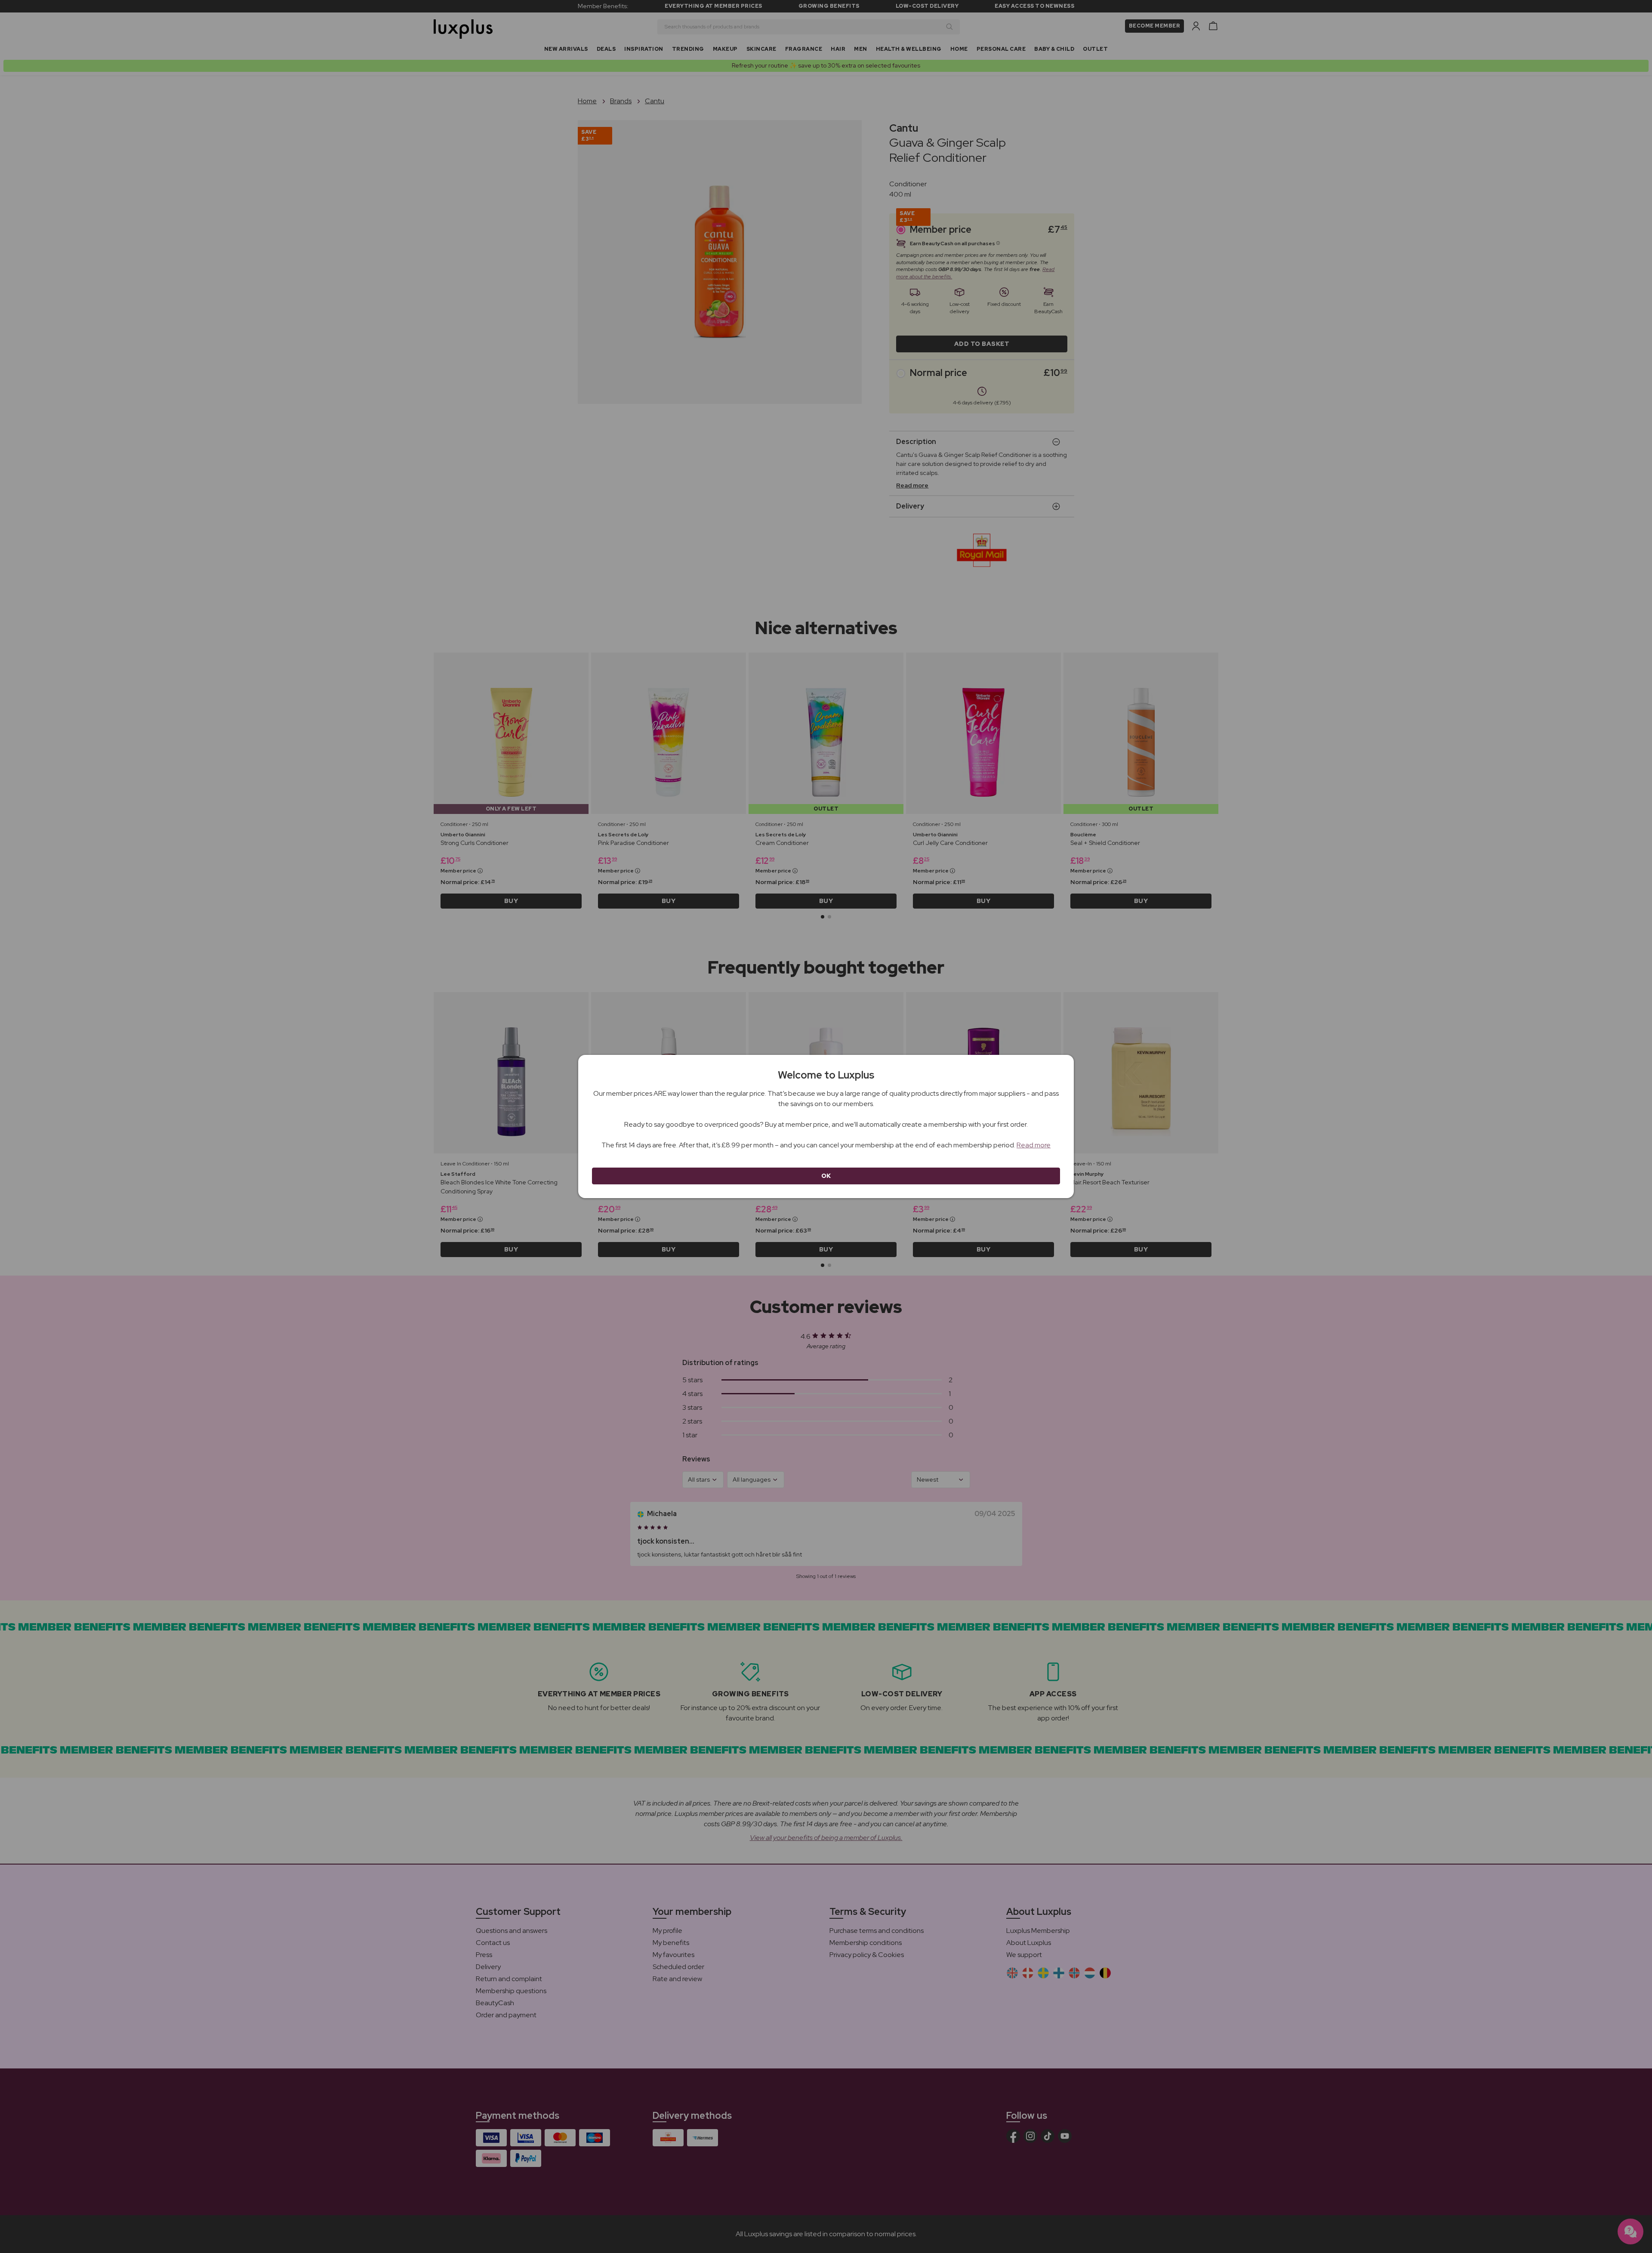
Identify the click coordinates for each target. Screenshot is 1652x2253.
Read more (1034, 1145)
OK (826, 1176)
